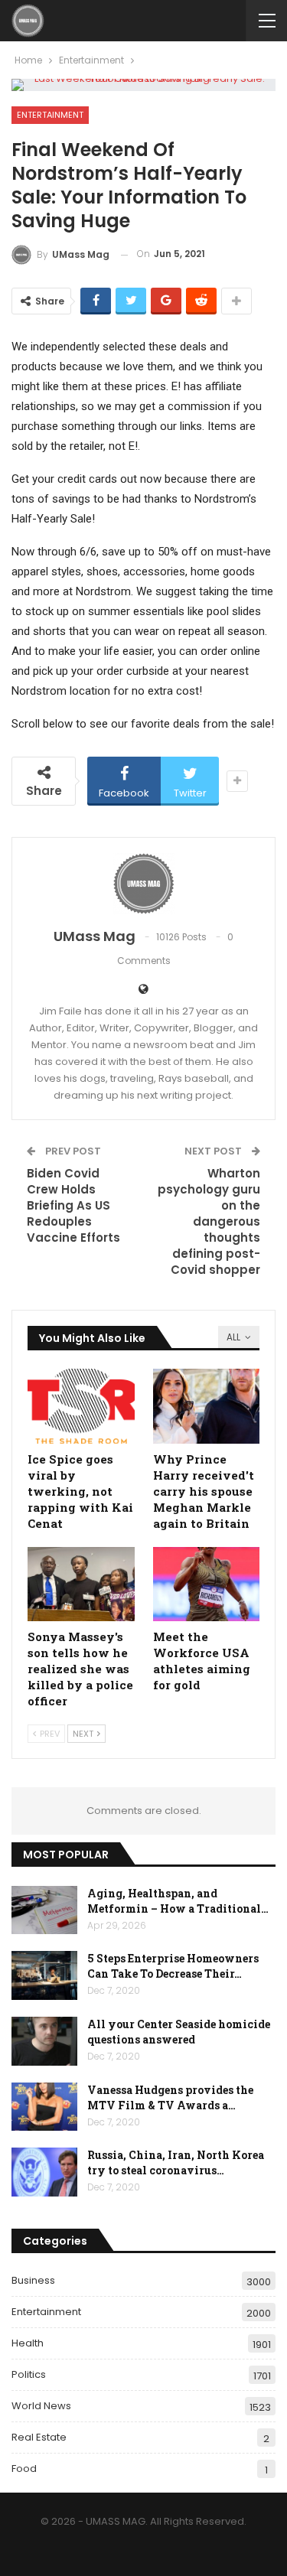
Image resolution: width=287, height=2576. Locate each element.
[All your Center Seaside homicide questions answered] (44, 2041)
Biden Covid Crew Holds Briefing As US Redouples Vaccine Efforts (73, 1205)
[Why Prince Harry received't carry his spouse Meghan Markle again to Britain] (207, 1406)
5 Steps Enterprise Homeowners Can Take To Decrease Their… (173, 1966)
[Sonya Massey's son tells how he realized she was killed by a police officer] (81, 1584)
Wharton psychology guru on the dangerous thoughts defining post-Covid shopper (209, 1221)
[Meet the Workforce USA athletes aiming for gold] (207, 1584)
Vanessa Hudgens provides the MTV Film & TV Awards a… (170, 2097)
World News (41, 2406)
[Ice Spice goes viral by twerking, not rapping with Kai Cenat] (81, 1406)
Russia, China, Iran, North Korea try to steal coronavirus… (176, 2162)
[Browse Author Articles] (143, 884)
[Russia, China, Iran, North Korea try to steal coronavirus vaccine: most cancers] (44, 2172)
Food (24, 2469)
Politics (29, 2374)
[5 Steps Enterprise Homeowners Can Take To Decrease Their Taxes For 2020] (44, 1975)
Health (28, 2343)
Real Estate (39, 2437)
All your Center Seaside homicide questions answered (179, 2032)
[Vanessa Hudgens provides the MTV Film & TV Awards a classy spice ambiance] (44, 2107)
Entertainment (50, 115)
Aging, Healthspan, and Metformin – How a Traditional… (178, 1901)
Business (33, 2280)
